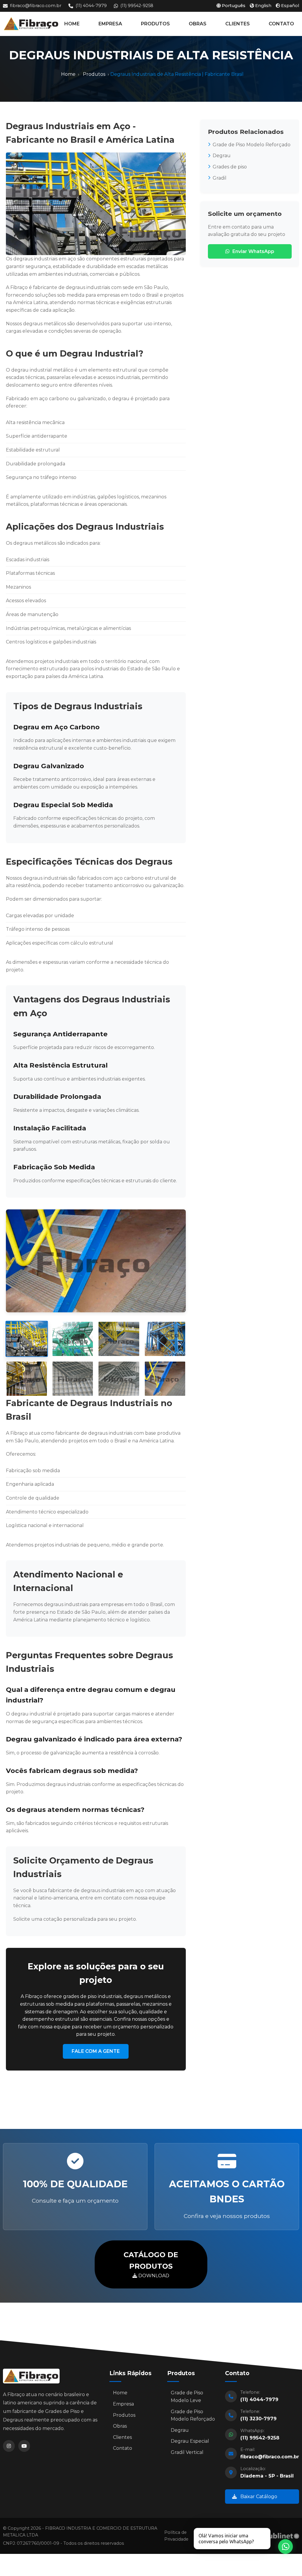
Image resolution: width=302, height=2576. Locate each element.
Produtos (94, 74)
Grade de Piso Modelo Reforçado (252, 145)
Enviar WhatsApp (253, 251)
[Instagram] (9, 2446)
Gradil (220, 178)
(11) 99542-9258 (137, 6)
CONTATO (281, 24)
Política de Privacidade (176, 2536)
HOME (72, 24)
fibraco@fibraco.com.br (36, 6)
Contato (123, 2448)
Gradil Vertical (187, 2452)
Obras (120, 2426)
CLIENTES (238, 24)
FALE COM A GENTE (96, 2051)
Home (68, 74)
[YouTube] (24, 2446)
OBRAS (198, 24)
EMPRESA (110, 24)
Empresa (123, 2404)
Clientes (122, 2437)
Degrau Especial (190, 2441)
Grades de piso (230, 167)
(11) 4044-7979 (91, 6)
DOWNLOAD (151, 2264)
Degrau (222, 156)
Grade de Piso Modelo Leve (187, 2397)
